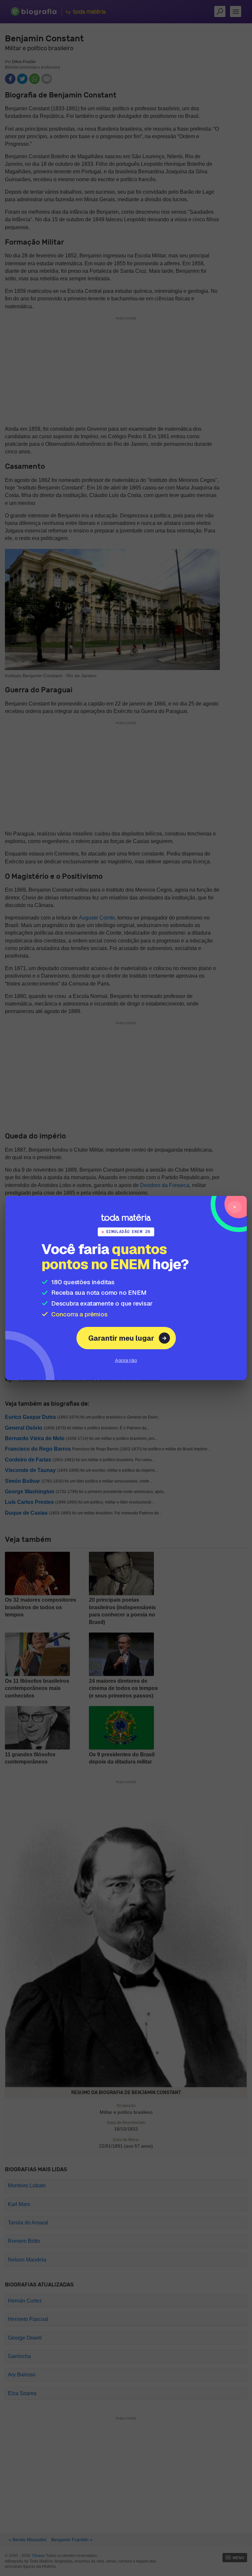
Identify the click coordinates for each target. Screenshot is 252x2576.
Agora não (126, 1360)
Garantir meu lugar (121, 1338)
